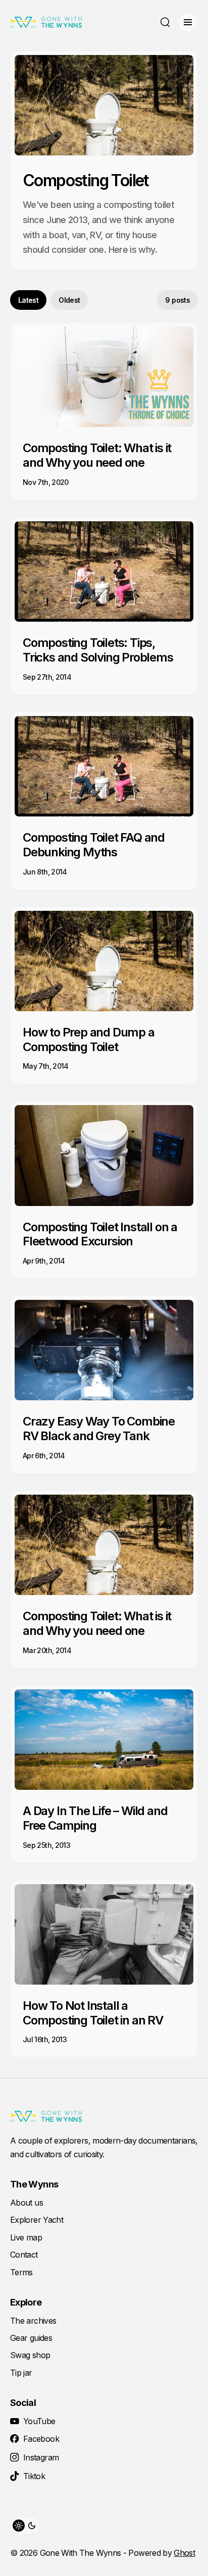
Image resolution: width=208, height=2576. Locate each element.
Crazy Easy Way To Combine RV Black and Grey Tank (99, 1429)
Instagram (41, 2457)
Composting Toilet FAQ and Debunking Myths (94, 845)
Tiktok (34, 2476)
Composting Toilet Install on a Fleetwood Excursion (100, 1234)
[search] (165, 22)
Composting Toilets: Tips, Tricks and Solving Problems (98, 650)
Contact (24, 2255)
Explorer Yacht (37, 2220)
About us (27, 2203)
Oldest (69, 300)
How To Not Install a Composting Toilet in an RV (93, 2013)
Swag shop (30, 2355)
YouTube (39, 2421)
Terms (21, 2272)
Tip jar (21, 2373)
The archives (33, 2321)
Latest (28, 300)
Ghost (184, 2553)
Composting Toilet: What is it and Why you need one (97, 455)
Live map (26, 2237)
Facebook (41, 2439)
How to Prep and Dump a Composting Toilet (89, 1039)
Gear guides (31, 2338)
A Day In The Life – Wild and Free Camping (95, 1818)
